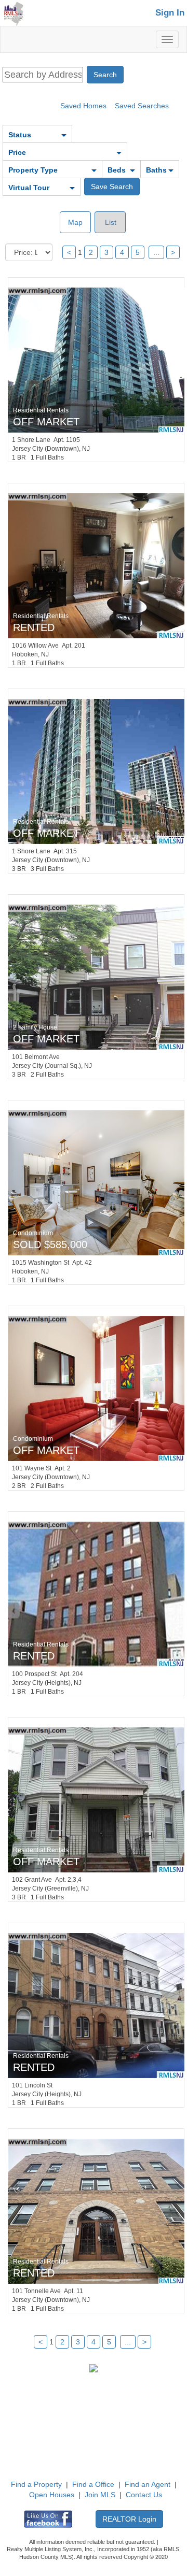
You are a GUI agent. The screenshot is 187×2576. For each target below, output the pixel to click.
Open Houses (52, 2495)
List (110, 222)
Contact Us (144, 2495)
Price (17, 152)
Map (75, 222)
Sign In (170, 13)
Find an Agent (148, 2484)
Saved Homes (83, 106)
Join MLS (100, 2495)
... (156, 252)
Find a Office (93, 2484)
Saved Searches (142, 106)
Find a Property (36, 2484)
